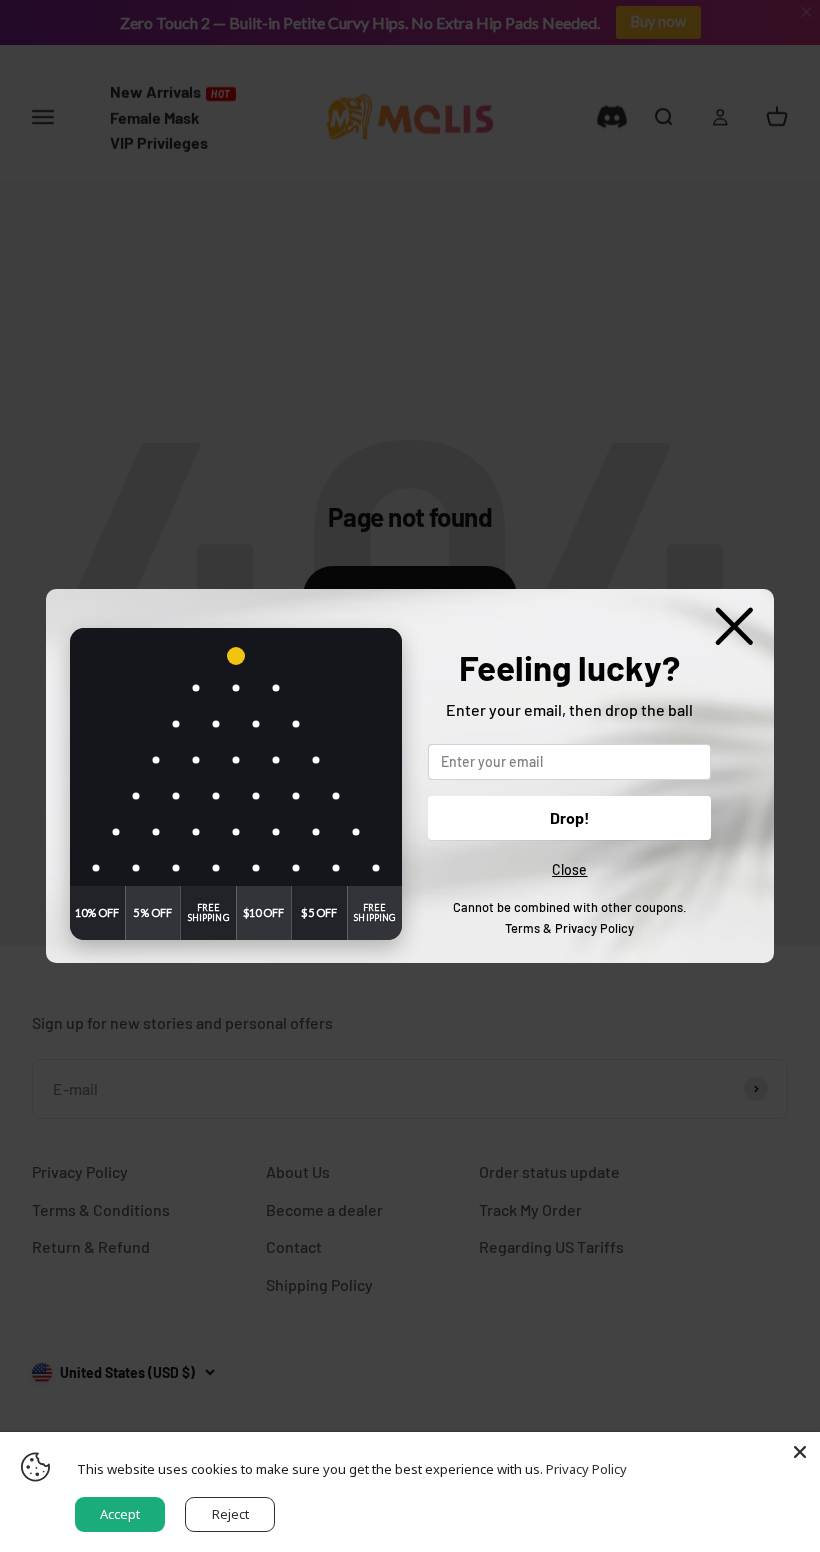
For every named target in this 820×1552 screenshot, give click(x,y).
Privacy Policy (594, 928)
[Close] (800, 1452)
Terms (522, 928)
